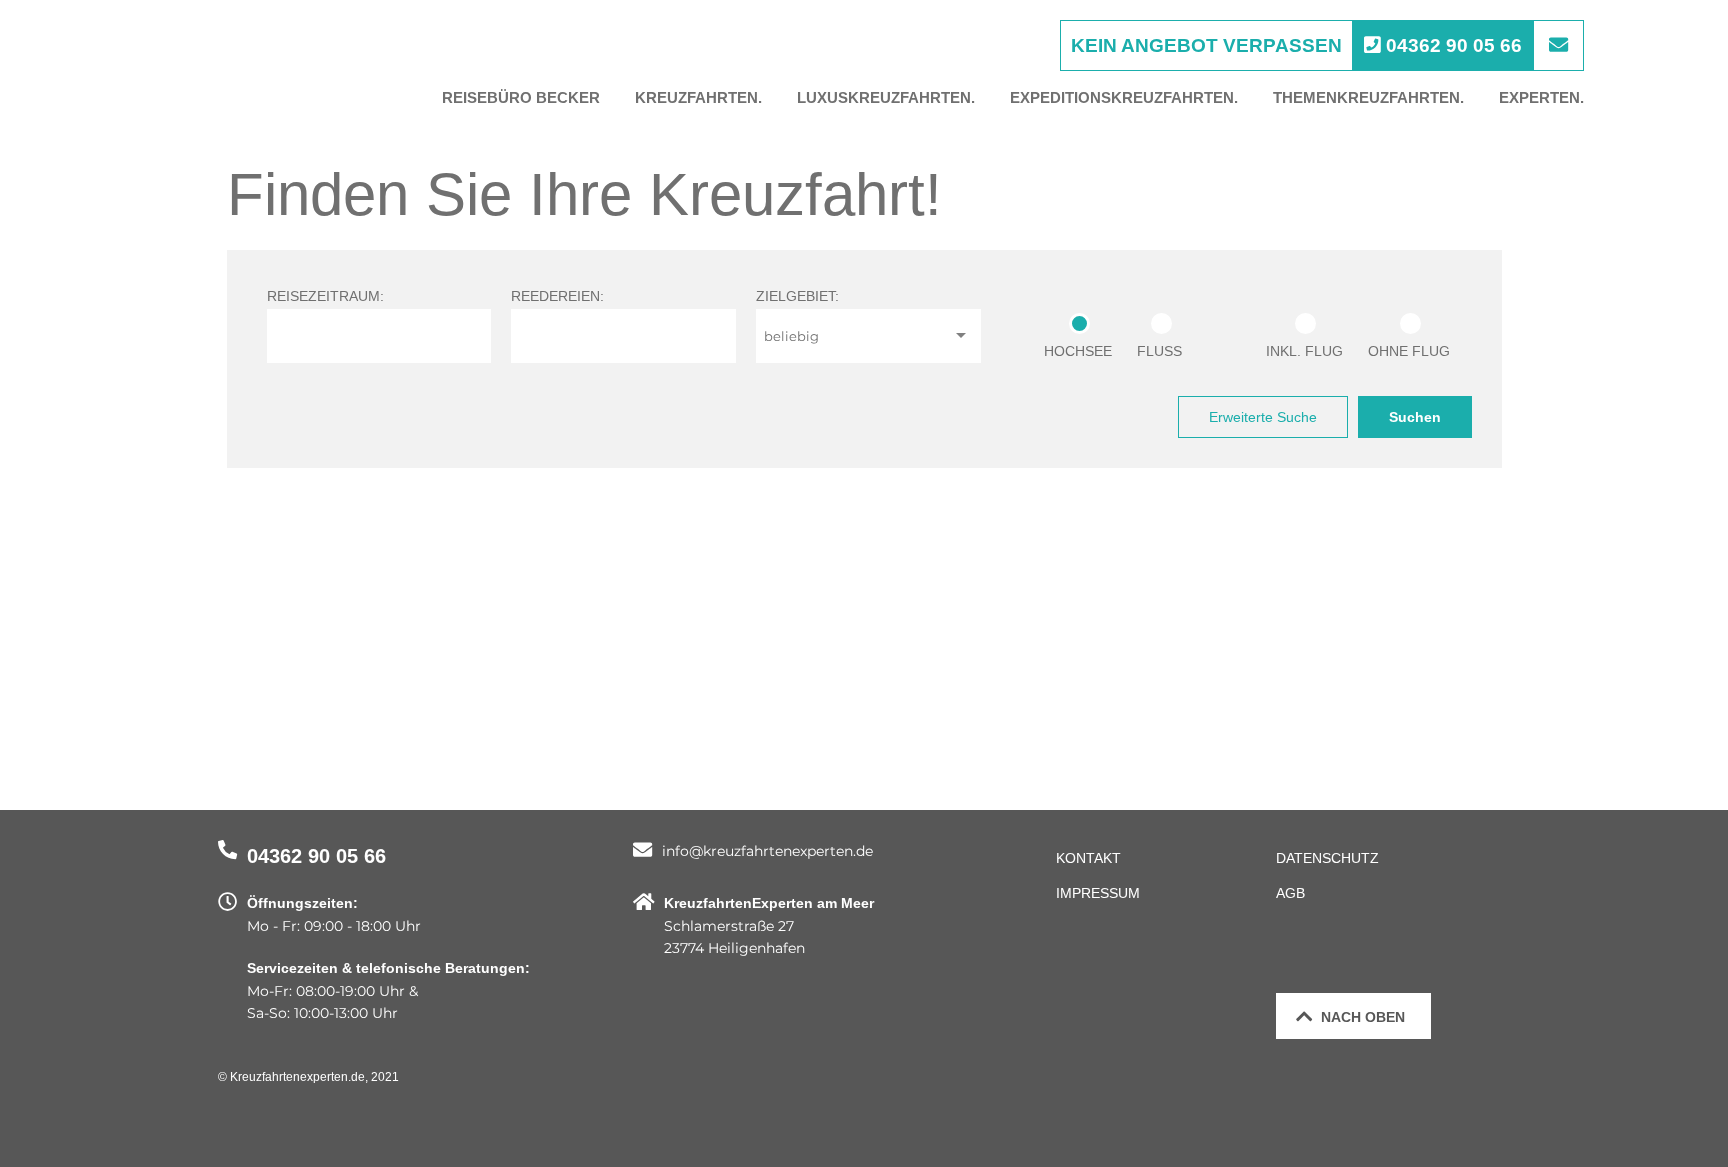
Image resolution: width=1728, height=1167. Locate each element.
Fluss (1159, 351)
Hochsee (1078, 351)
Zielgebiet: (797, 296)
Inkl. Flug (1304, 351)
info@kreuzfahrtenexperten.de (767, 851)
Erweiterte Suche (1263, 417)
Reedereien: (557, 296)
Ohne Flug (1409, 351)
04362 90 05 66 (316, 856)
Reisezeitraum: (325, 296)
